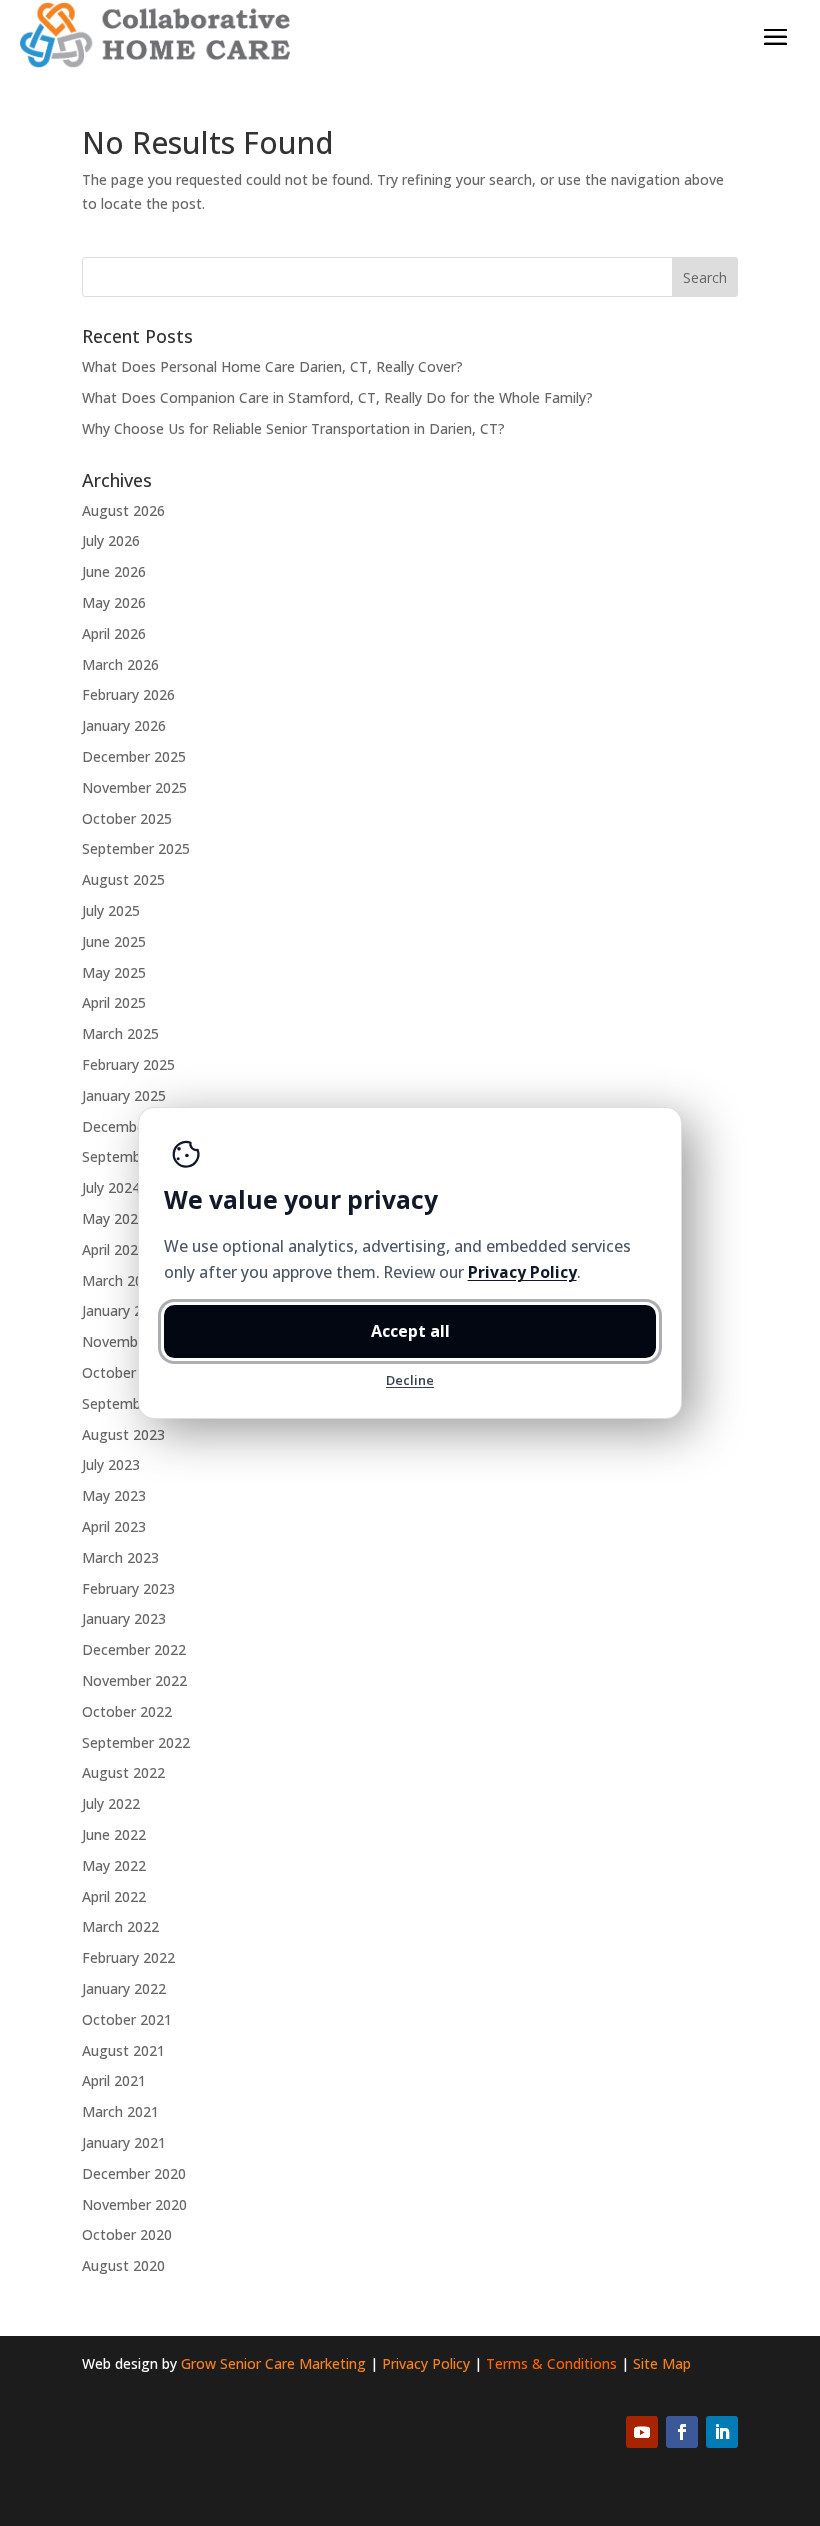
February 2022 (128, 1957)
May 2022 (114, 1865)
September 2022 (136, 1742)
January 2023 (124, 1618)
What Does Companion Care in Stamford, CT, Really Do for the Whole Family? (337, 397)
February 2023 (128, 1588)
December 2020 (134, 2173)
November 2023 (134, 1341)
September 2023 (136, 1403)
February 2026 (128, 694)
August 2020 (123, 2265)
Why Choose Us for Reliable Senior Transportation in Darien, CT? (293, 428)
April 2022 (114, 1896)
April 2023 (114, 1526)
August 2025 (123, 879)
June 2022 (114, 1834)
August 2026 (123, 510)
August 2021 (123, 2050)
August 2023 (123, 1434)
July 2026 (111, 540)
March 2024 (120, 1280)
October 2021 (127, 2019)
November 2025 (134, 787)
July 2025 (111, 910)
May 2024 (114, 1218)
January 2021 (124, 2142)
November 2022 (134, 1680)
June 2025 (114, 941)
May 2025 (114, 972)
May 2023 (114, 1495)
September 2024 (136, 1156)
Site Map (662, 2363)
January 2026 (124, 725)
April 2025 (114, 1002)
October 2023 (127, 1372)
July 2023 (111, 1464)
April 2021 (114, 2080)
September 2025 (136, 848)
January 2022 (124, 1988)
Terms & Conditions (551, 2363)
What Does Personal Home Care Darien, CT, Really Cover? (272, 366)
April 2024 (114, 1249)
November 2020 (134, 2204)
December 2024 (134, 1126)
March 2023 (120, 1557)
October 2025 (127, 818)
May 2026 (114, 602)
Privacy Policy (426, 2363)
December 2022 (134, 1649)
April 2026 (114, 633)
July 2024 (111, 1187)
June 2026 (114, 571)
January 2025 (124, 1095)
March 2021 (120, 2111)
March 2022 (120, 1926)
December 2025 (134, 756)
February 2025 (128, 1064)
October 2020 (127, 2234)
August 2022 (123, 1772)
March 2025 (120, 1033)
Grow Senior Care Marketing (273, 2363)
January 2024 (124, 1310)
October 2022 (127, 1711)
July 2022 (111, 1803)
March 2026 (120, 664)
